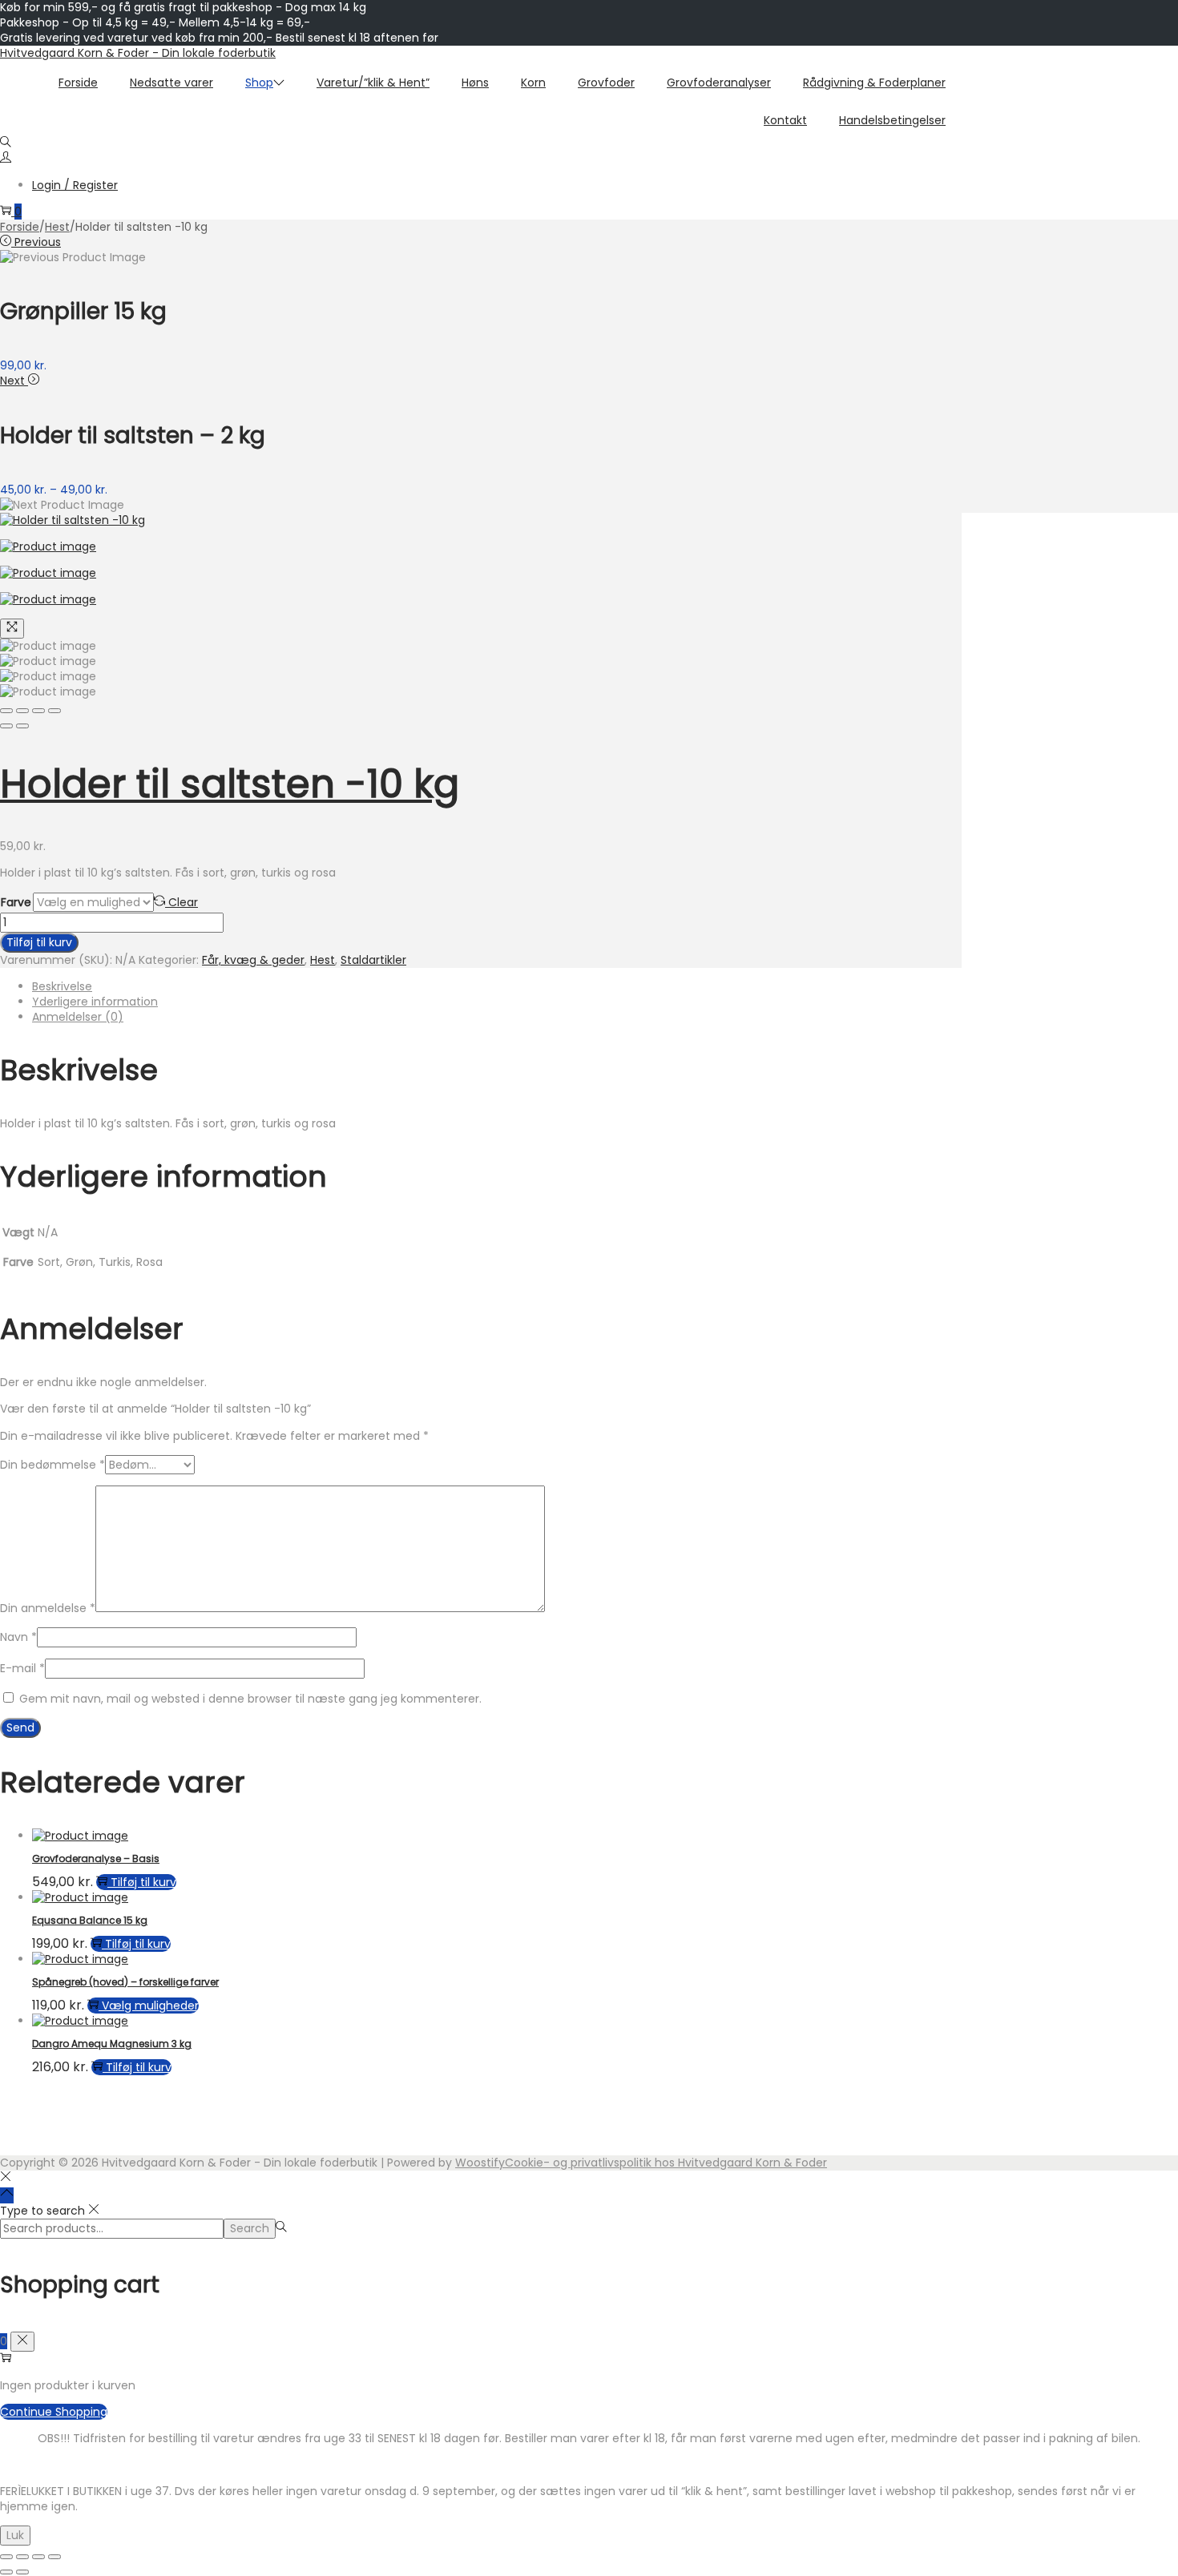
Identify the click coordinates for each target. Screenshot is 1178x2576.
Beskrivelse (62, 986)
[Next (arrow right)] (22, 726)
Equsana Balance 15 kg (90, 1920)
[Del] (38, 2557)
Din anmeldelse (48, 1608)
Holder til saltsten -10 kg (230, 784)
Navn (18, 1637)
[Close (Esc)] (6, 711)
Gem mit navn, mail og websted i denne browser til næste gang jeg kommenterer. (250, 1699)
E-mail (22, 1668)
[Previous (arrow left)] (6, 726)
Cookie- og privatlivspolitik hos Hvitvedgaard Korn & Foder (666, 2163)
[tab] (497, 987)
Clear (183, 902)
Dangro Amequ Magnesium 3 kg (112, 2044)
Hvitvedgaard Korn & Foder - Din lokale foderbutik (138, 53)
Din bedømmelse (52, 1465)
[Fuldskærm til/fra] (22, 2557)
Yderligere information (95, 1002)
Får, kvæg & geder (253, 960)
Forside (20, 227)
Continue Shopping (54, 2412)
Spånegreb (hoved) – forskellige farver (125, 1982)
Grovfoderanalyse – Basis (96, 1858)
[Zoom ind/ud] (6, 2557)
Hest (57, 227)
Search (250, 2228)
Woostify (480, 2163)
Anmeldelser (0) (78, 1017)
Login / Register (75, 185)
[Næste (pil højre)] (22, 2572)
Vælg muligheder (150, 2006)
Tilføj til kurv (39, 942)
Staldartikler (373, 960)
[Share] (22, 711)
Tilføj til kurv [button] (143, 1882)
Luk (15, 2535)
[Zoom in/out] (54, 711)
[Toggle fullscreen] (38, 711)
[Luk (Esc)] (54, 2557)
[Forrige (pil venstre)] (6, 2572)
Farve (16, 902)
